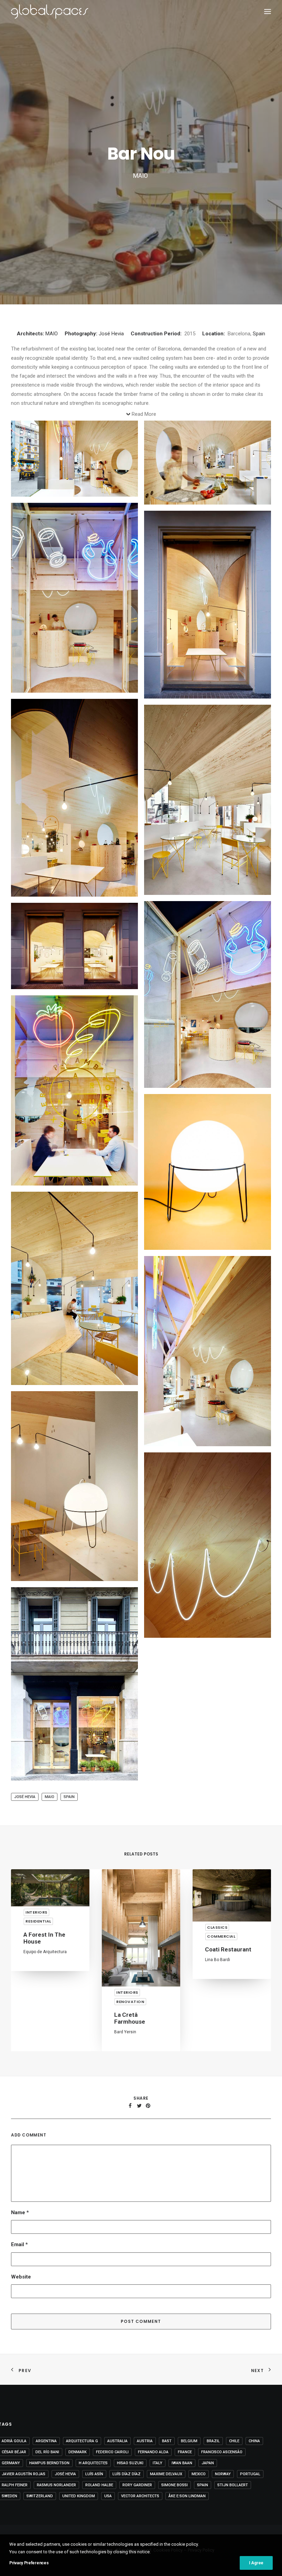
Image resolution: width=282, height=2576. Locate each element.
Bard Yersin (34, 2032)
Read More (144, 414)
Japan (208, 2463)
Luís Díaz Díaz (127, 2474)
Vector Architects (140, 2496)
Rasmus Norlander (56, 2485)
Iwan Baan (182, 2463)
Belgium (189, 2441)
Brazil (213, 2441)
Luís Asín (94, 2474)
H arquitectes (93, 2463)
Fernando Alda (153, 2452)
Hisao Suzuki (130, 2463)
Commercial (131, 1936)
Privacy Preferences (29, 2563)
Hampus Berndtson (49, 2463)
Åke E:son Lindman (187, 2496)
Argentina (46, 2441)
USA (108, 2496)
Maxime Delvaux (166, 2474)
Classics (126, 1927)
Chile (234, 2441)
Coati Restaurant (137, 1949)
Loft (211, 2015)
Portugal (250, 2474)
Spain (259, 334)
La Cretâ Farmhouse (39, 2018)
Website (21, 2277)
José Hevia (111, 334)
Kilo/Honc (214, 2025)
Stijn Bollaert (233, 2485)
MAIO (52, 334)
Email (19, 2244)
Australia (117, 2441)
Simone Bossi (175, 2485)
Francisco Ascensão (222, 2452)
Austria (145, 2441)
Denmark (78, 2452)
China (254, 2441)
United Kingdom (79, 2496)
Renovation (40, 2002)
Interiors (36, 1992)
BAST (167, 2441)
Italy (158, 2463)
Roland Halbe (99, 2485)
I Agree (256, 2563)
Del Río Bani (47, 2452)
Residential (220, 2002)
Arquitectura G (82, 2441)
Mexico (199, 2474)
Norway (223, 2474)
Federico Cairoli (112, 2452)
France (185, 2452)
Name (20, 2212)
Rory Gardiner (137, 2485)
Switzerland (40, 2496)
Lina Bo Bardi (127, 1960)
